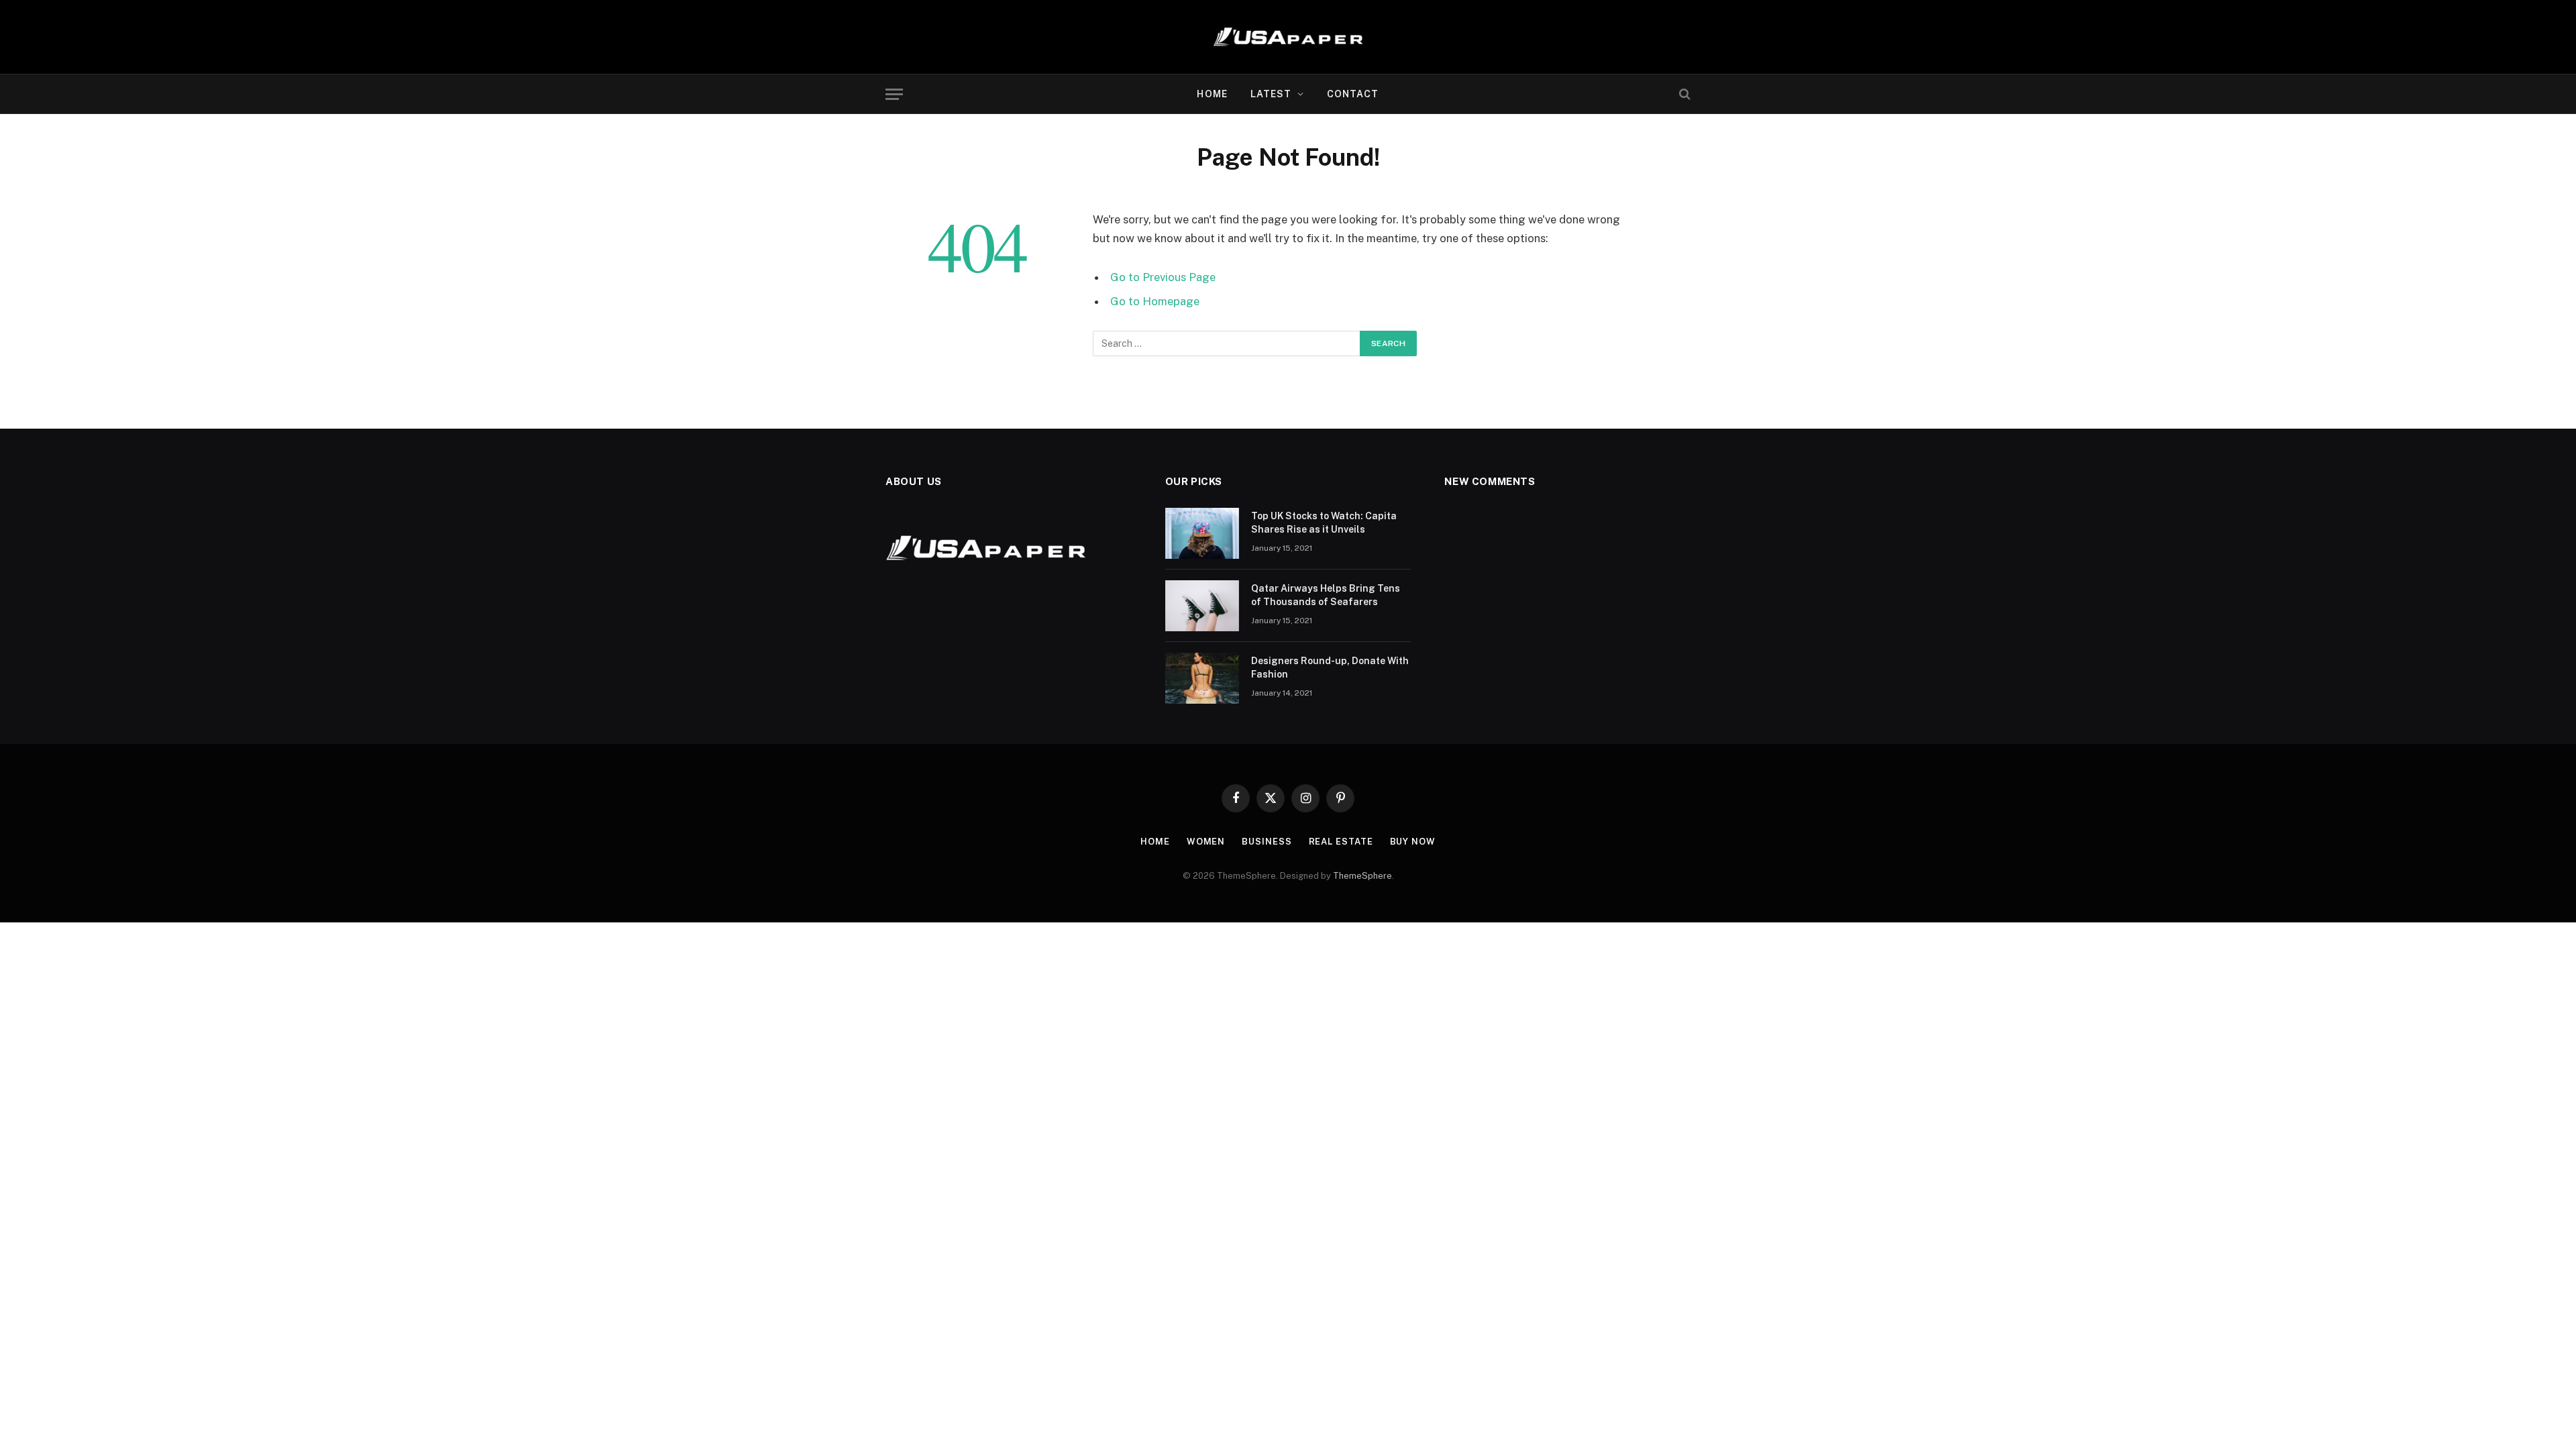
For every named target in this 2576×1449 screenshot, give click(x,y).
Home (1212, 94)
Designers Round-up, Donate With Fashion (1330, 667)
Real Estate (1341, 842)
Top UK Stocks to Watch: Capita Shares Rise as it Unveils (1324, 523)
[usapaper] (1288, 37)
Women (1206, 842)
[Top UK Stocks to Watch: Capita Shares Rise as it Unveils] (1202, 533)
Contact (1353, 94)
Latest (1271, 94)
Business (1267, 842)
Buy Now (1413, 842)
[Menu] (894, 94)
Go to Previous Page (1163, 277)
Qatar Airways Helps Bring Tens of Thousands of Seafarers (1326, 595)
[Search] (1683, 94)
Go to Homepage (1155, 301)
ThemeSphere (1362, 876)
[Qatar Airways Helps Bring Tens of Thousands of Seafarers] (1202, 606)
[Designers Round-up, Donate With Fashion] (1202, 678)
